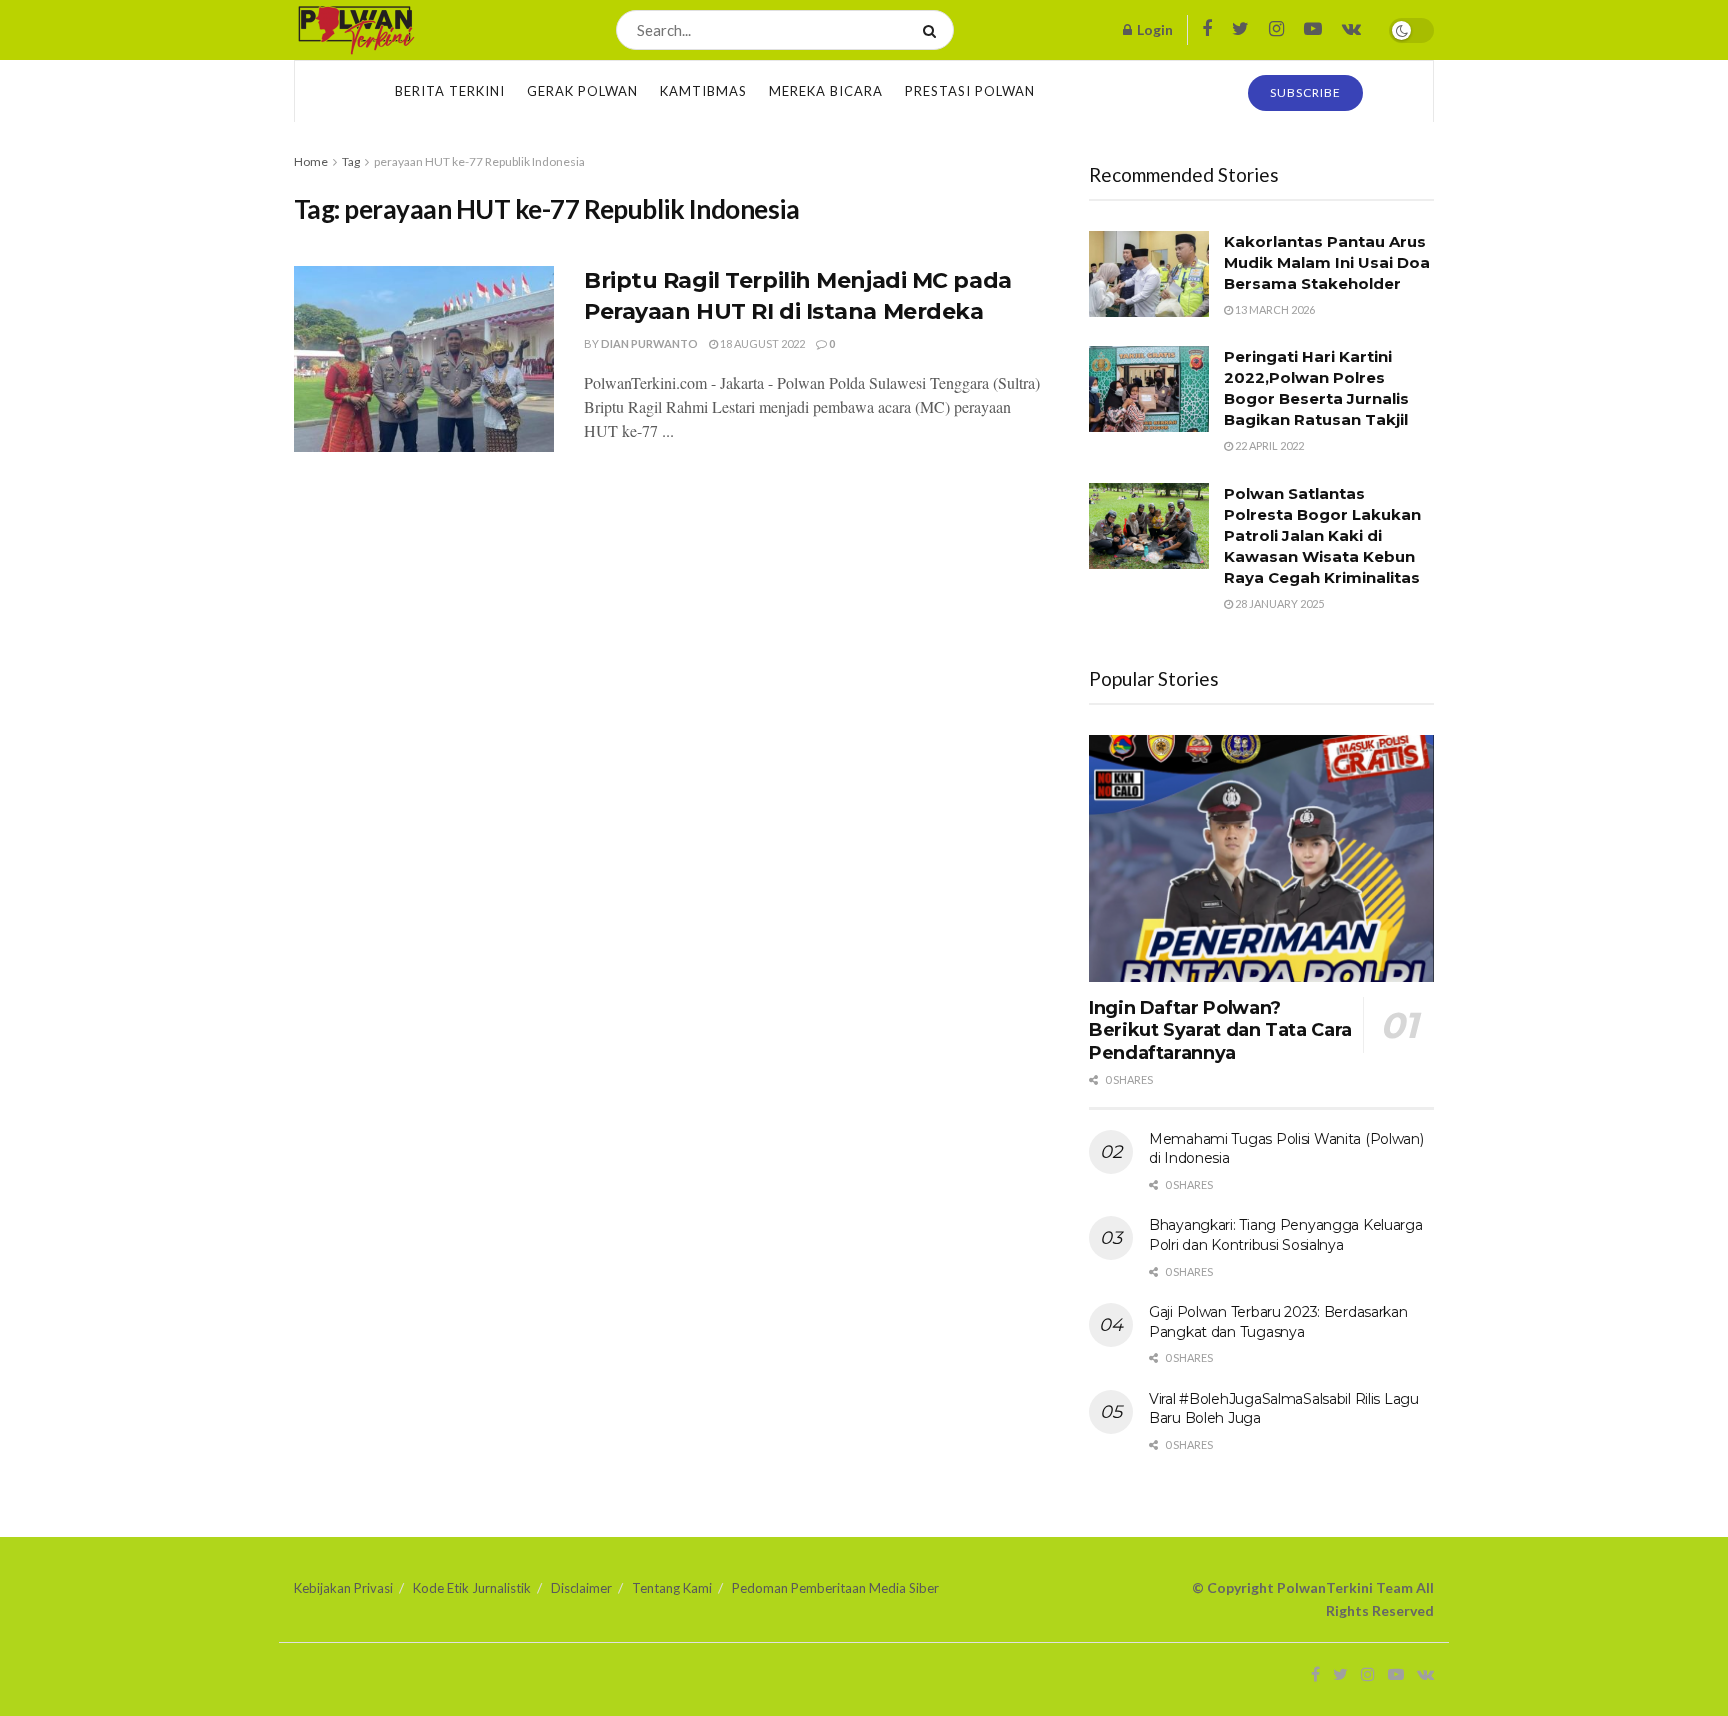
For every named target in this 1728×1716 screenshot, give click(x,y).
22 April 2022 (1268, 445)
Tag (351, 161)
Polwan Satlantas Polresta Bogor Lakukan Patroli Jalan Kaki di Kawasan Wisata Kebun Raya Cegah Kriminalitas (1322, 535)
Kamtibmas (703, 91)
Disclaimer (581, 1588)
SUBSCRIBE (1305, 92)
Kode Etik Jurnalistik (472, 1588)
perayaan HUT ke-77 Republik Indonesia (479, 161)
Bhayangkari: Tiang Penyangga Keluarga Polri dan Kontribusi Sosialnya (1286, 1235)
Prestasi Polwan (970, 91)
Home (311, 161)
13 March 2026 (1274, 309)
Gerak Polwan (582, 91)
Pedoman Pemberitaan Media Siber (835, 1588)
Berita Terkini (450, 91)
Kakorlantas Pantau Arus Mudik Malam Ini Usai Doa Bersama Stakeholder (1327, 262)
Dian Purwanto (649, 343)
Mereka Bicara (826, 91)
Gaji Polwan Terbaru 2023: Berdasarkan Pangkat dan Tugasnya (1278, 1322)
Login (1153, 29)
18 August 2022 (761, 343)
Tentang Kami (672, 1588)
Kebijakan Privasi (343, 1588)
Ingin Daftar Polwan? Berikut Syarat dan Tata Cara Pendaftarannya (1220, 1030)
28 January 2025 (1278, 603)
